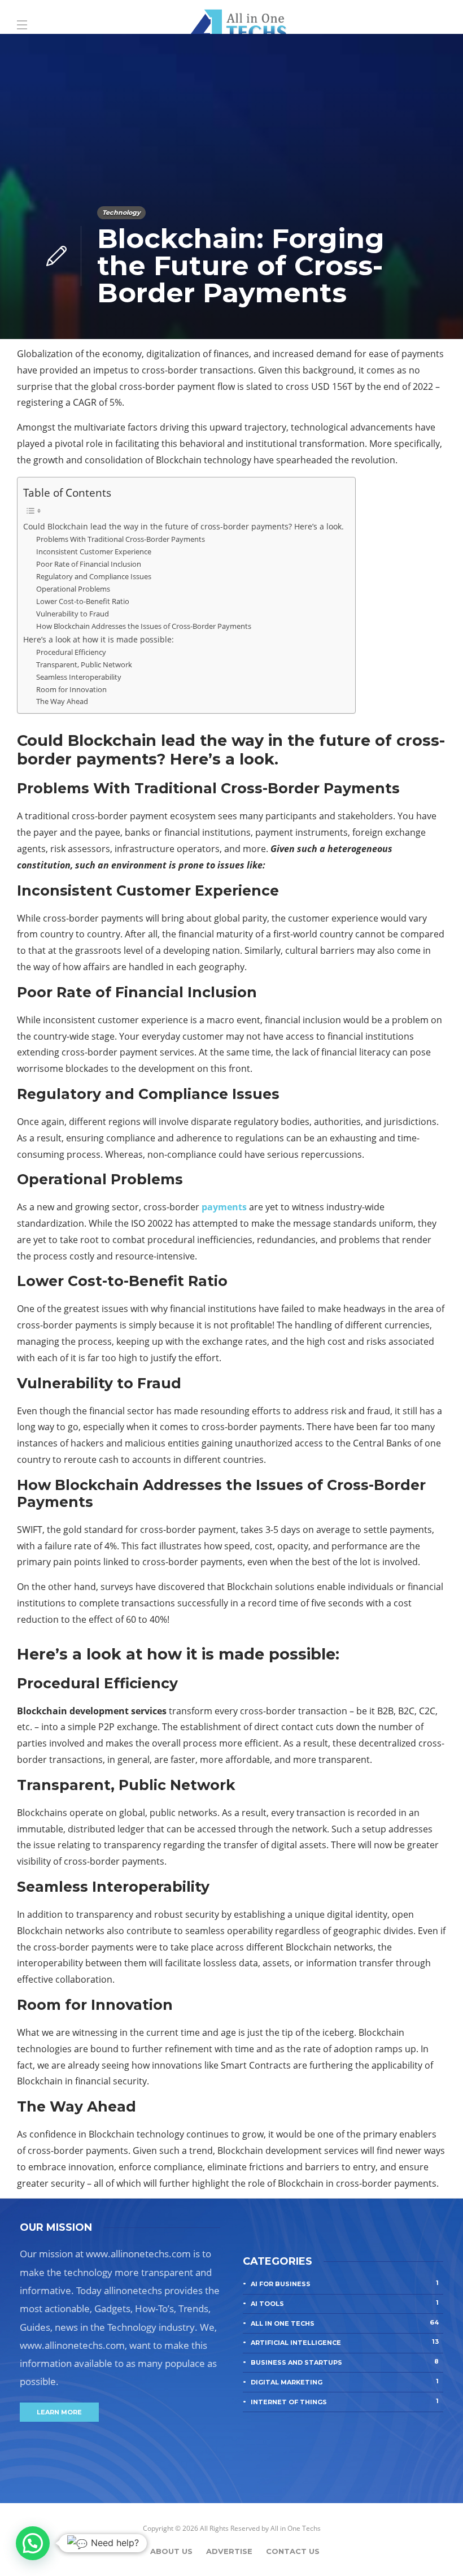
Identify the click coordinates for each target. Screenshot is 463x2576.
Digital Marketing (345, 2382)
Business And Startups (345, 2362)
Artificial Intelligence (345, 2342)
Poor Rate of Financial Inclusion (89, 564)
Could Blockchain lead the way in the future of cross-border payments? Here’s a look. (184, 526)
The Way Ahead (62, 701)
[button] (33, 2543)
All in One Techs (345, 2323)
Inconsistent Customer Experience (94, 551)
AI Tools (345, 2303)
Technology (121, 212)
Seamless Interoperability (79, 677)
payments (224, 1207)
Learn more (59, 2412)
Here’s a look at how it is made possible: (99, 639)
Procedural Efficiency (71, 652)
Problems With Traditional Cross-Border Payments (121, 539)
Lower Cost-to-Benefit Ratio (83, 601)
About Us (171, 2551)
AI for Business (345, 2283)
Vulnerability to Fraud (73, 614)
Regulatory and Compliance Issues (94, 576)
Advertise (229, 2551)
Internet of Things (345, 2401)
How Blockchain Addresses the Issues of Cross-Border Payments (144, 626)
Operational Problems (73, 589)
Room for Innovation (71, 689)
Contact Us (293, 2551)
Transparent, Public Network (84, 664)
